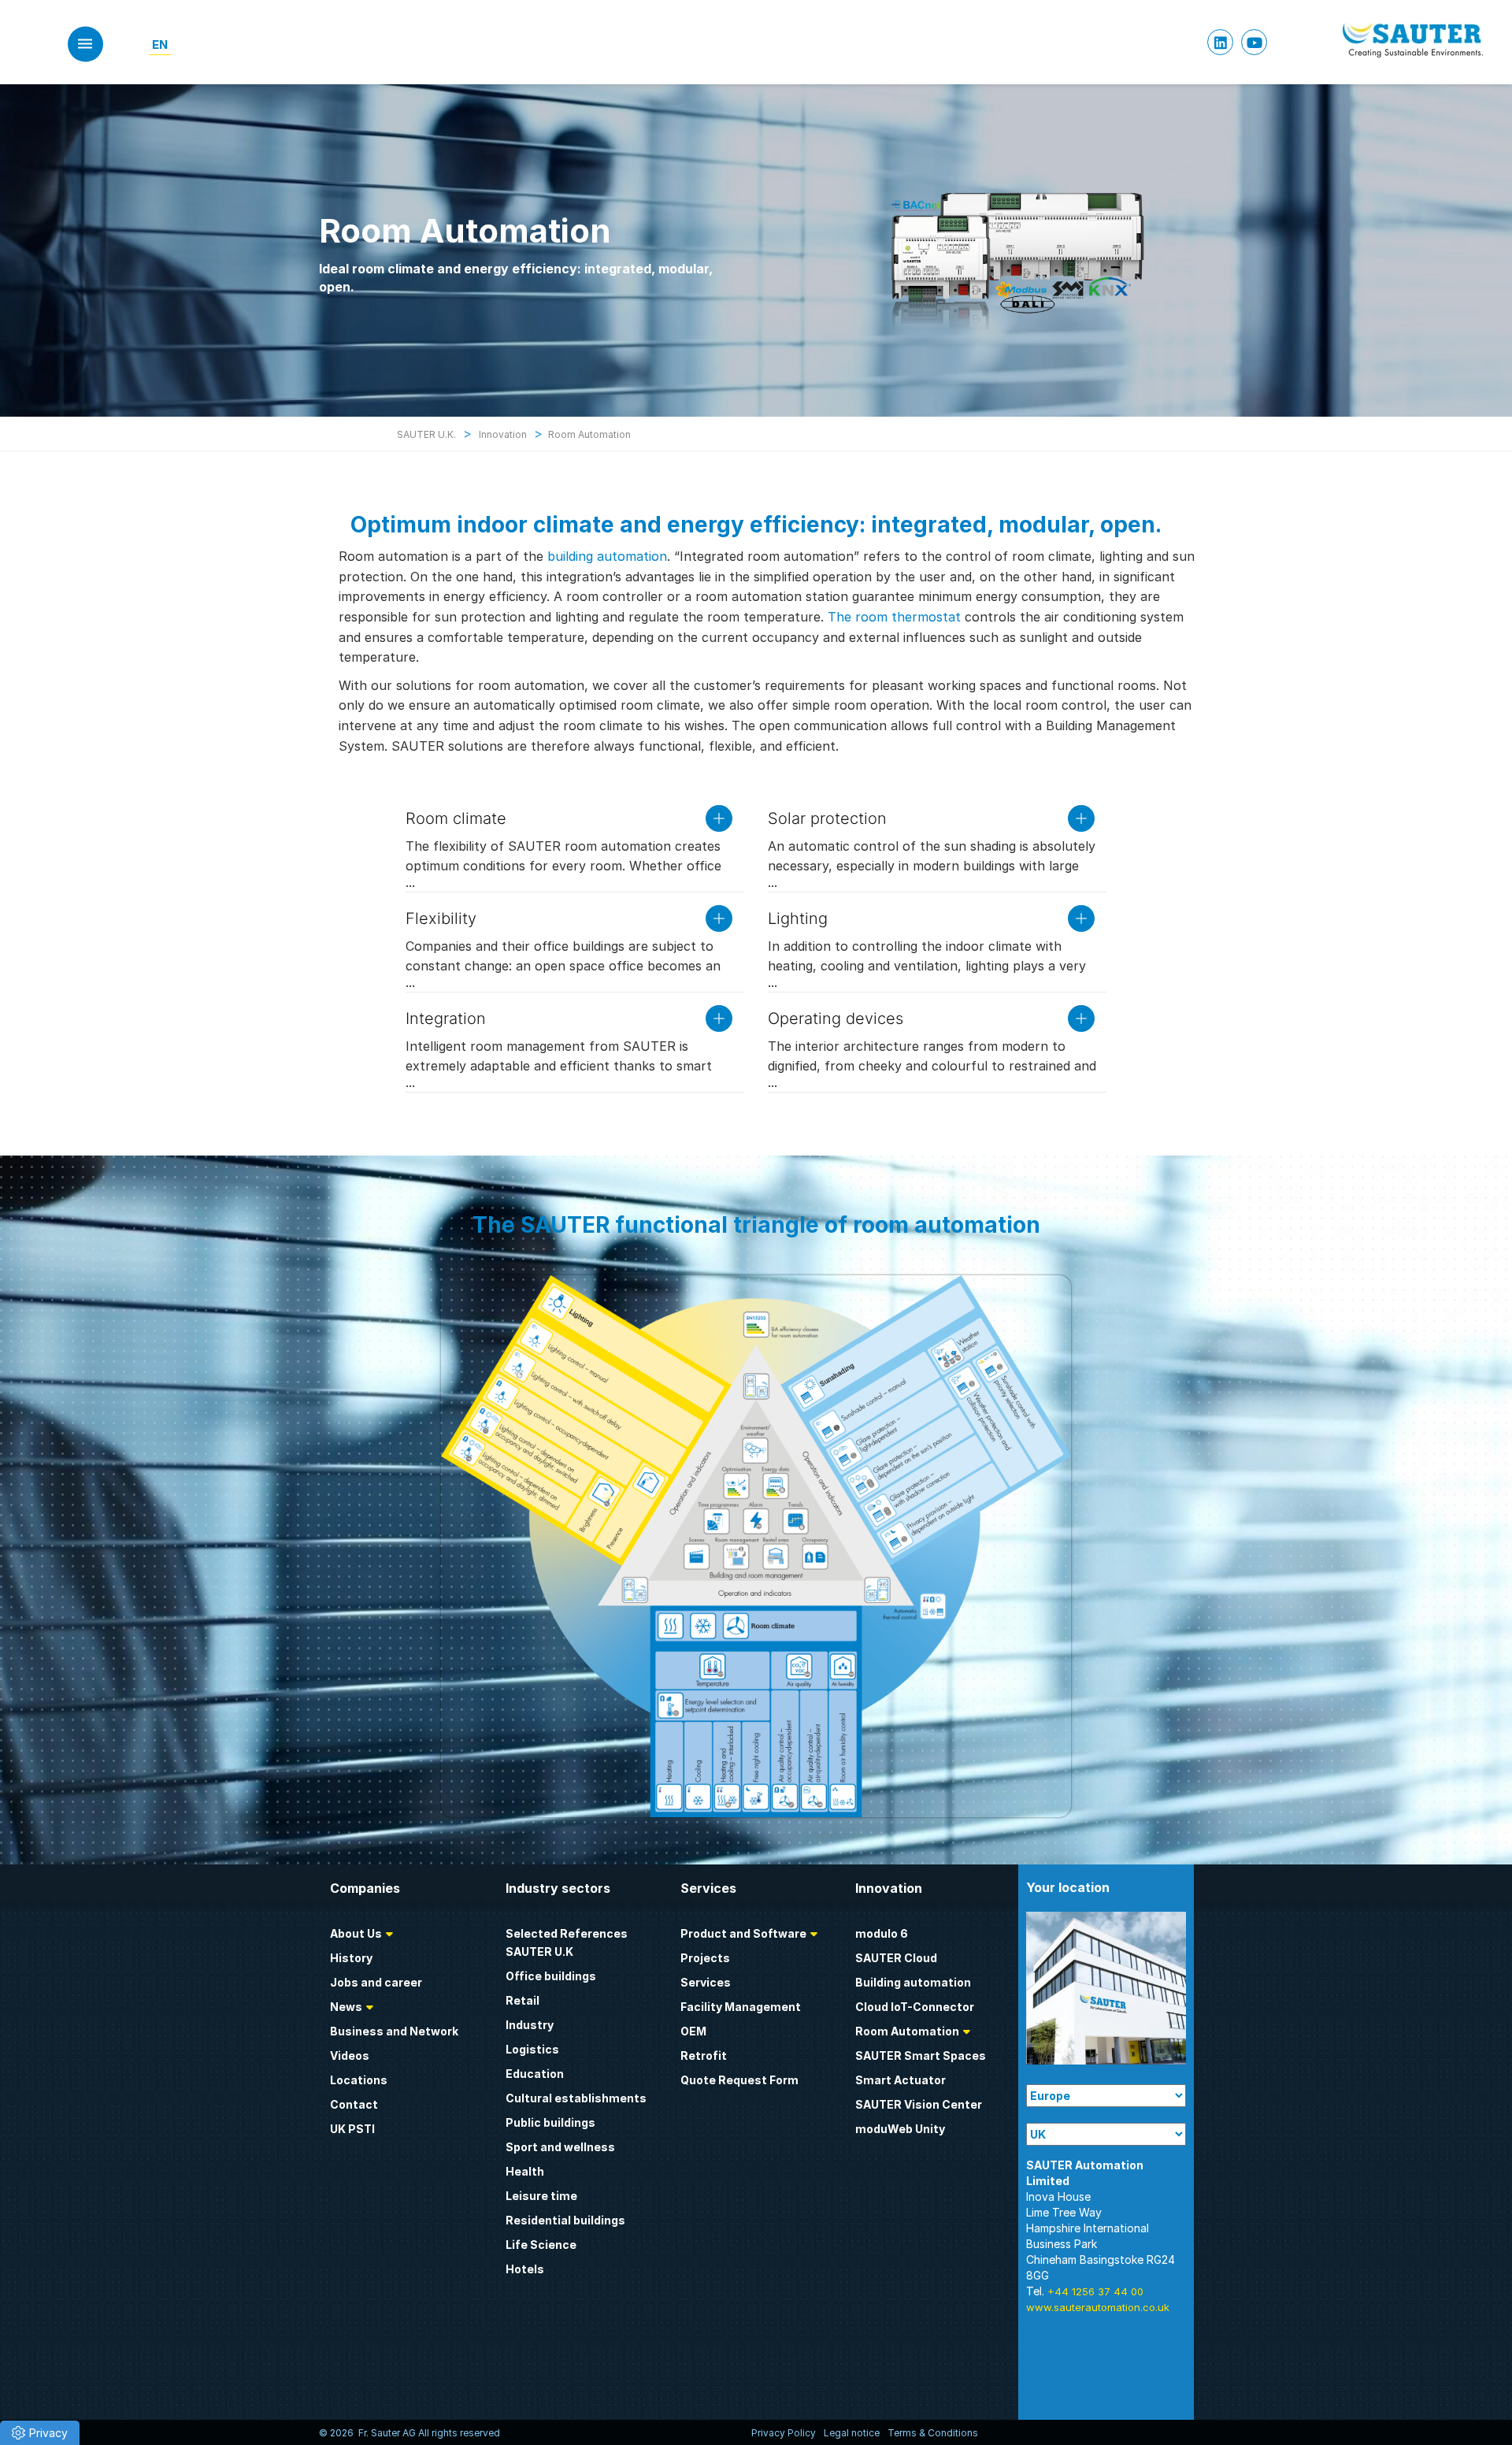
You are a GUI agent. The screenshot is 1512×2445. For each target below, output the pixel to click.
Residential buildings (565, 2220)
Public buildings (550, 2122)
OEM (693, 2031)
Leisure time (541, 2196)
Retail (523, 2000)
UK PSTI (352, 2129)
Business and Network (394, 2031)
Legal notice (852, 2433)
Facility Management (741, 2007)
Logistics (532, 2049)
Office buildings (551, 1976)
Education (535, 2074)
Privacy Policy (784, 2433)
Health (525, 2171)
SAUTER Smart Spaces (921, 2055)
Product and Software (743, 1933)
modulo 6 (882, 1933)
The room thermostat (894, 617)
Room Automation (907, 2031)
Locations (359, 2080)
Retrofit (704, 2055)
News (346, 2007)
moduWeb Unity (900, 2129)
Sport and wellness (560, 2147)
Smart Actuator (901, 2080)
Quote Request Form (739, 2080)
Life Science (541, 2245)
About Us (356, 1933)
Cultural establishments (576, 2098)
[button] (40, 2433)
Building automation (913, 1982)
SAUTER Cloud (896, 1958)
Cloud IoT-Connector (915, 2007)
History (351, 1958)
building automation (607, 556)
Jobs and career (376, 1982)
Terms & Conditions (933, 2433)
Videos (350, 2055)
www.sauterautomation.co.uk (1098, 2307)
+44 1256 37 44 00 (1095, 2291)
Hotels (525, 2269)
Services (706, 1982)
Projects (705, 1958)
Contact (354, 2104)
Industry (530, 2025)
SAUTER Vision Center (919, 2104)
